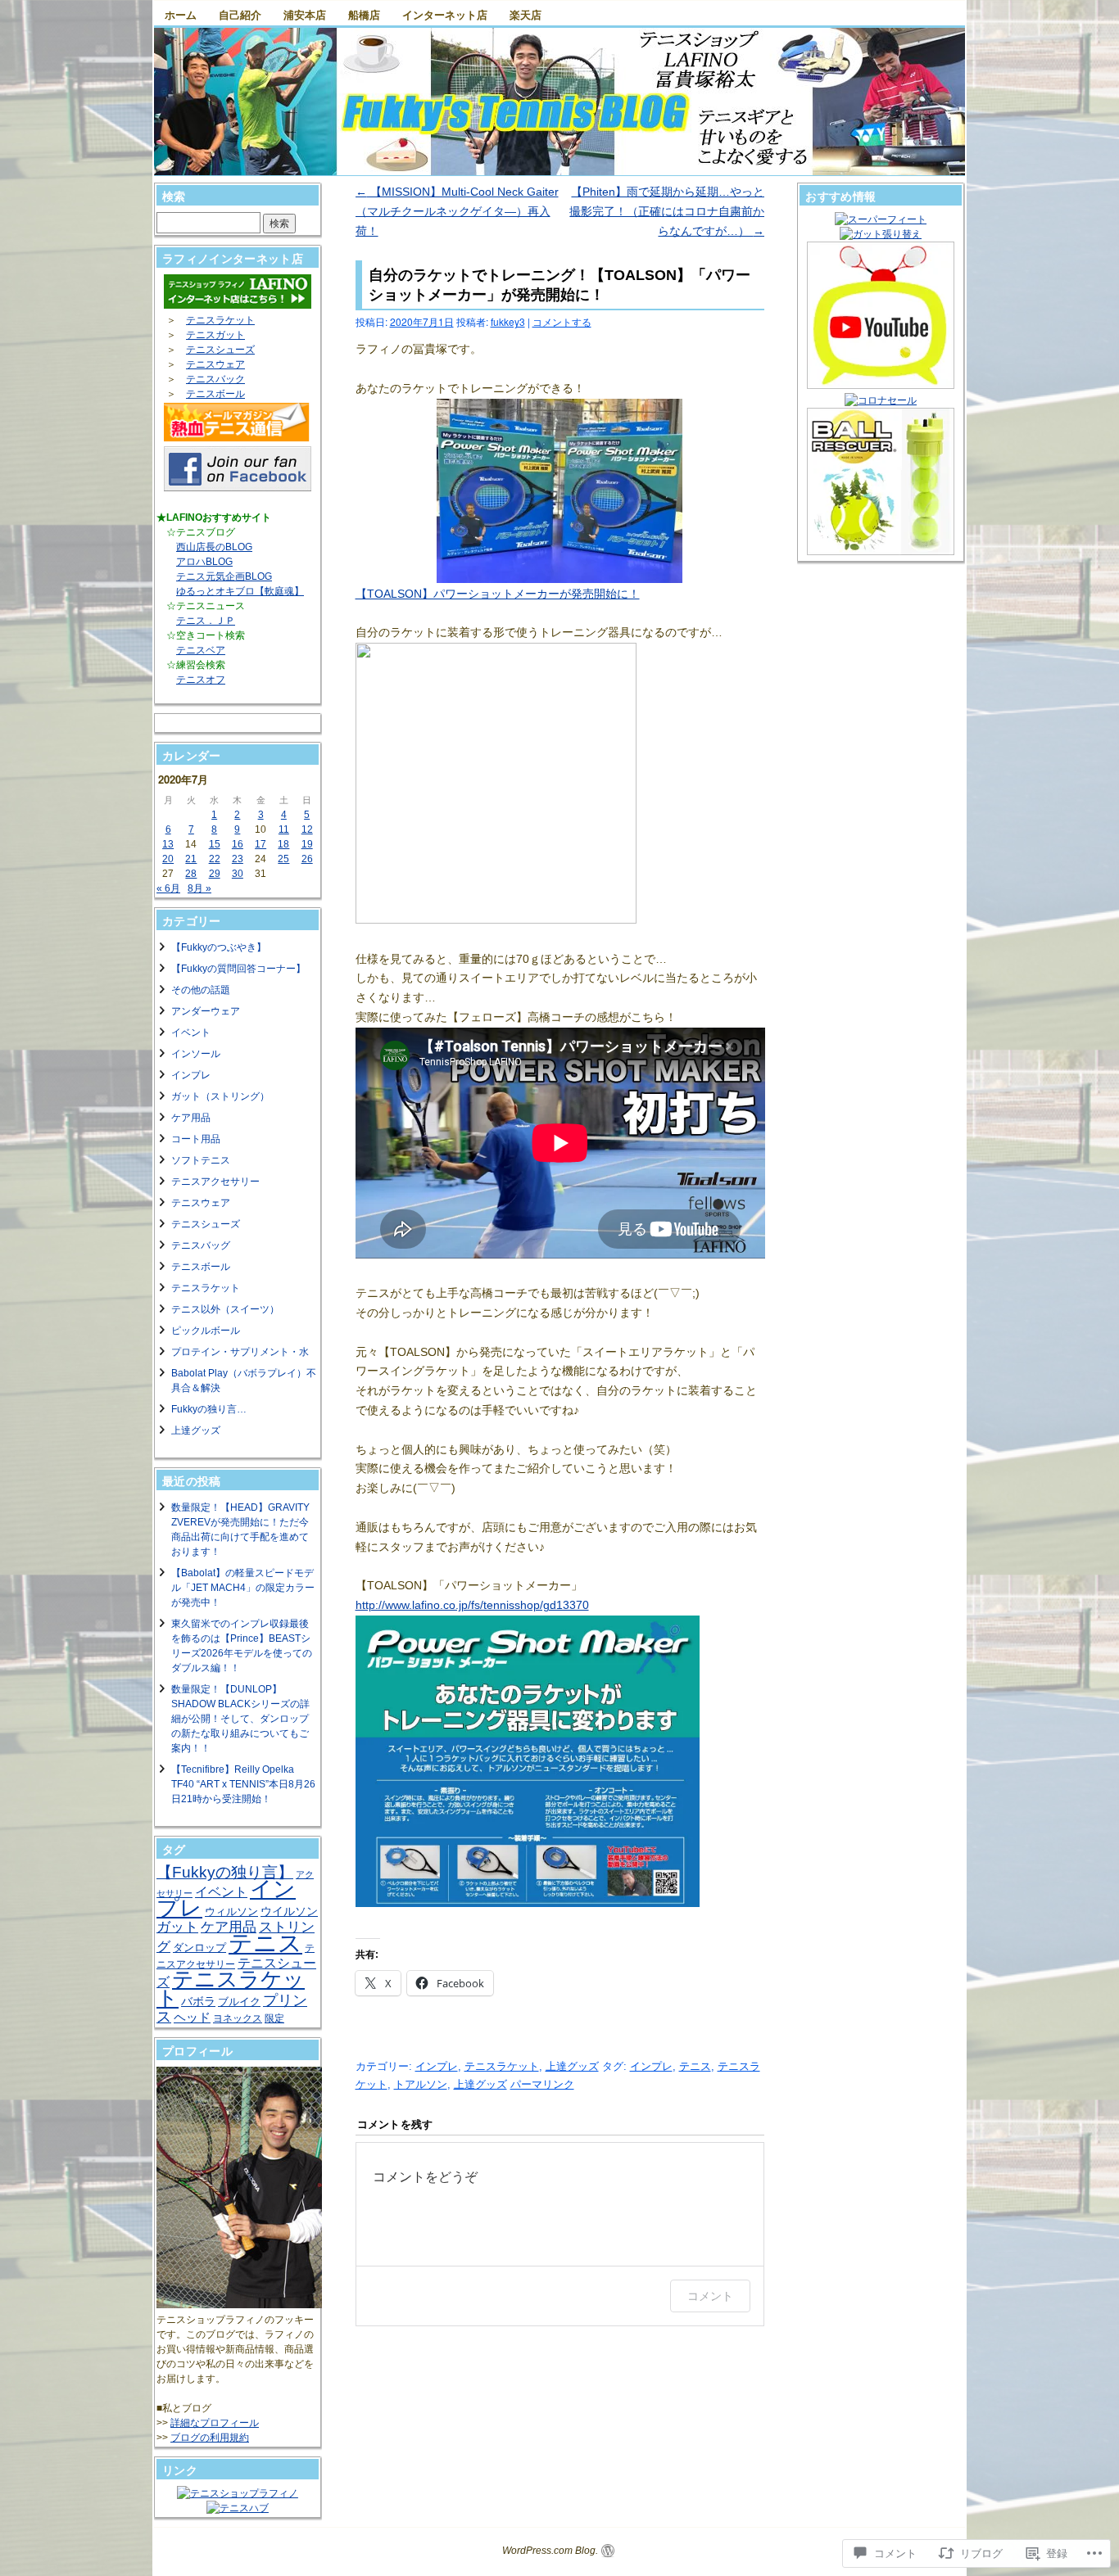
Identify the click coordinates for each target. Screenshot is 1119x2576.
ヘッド (192, 2017)
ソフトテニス (201, 1160)
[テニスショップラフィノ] (238, 2493)
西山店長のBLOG (214, 547)
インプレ (437, 2066)
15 (215, 844)
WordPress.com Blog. (550, 2551)
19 (307, 844)
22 (215, 859)
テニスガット (215, 335)
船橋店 (364, 14)
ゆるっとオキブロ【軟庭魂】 (240, 591)
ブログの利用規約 (210, 2438)
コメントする (562, 321)
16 (238, 844)
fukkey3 (508, 321)
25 (283, 859)
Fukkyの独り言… (209, 1409)
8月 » (199, 888)
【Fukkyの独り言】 (225, 1872)
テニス (695, 2066)
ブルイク (239, 2002)
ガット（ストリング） (220, 1096)
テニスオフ (201, 680)
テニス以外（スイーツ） (225, 1309)
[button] (559, 491)
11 (284, 829)
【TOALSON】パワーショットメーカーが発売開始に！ (498, 594)
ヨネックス (238, 2018)
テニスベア (201, 650)
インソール (196, 1054)
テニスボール (215, 394)
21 (191, 859)
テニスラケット (502, 2066)
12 (307, 829)
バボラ (198, 2001)
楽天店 (526, 14)
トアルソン (421, 2084)
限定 (274, 2018)
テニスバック (215, 379)
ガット (177, 1927)
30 (238, 874)
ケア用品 (191, 1118)
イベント (191, 1033)
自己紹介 (240, 14)
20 (168, 859)
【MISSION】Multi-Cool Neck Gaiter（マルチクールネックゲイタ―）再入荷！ (457, 211)
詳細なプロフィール (215, 2423)
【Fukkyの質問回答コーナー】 (238, 969)
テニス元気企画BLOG (224, 576)
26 (307, 859)
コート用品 (196, 1139)
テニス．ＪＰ (206, 621)
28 (191, 874)
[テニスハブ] (238, 2508)
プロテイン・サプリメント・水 (240, 1352)
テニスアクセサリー (215, 1182)
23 (238, 859)
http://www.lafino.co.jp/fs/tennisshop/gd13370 (472, 1605)
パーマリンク (542, 2084)
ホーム (181, 14)
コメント (710, 2296)
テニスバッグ (201, 1245)
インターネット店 (445, 14)
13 (168, 844)
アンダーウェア (206, 1011)
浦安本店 (305, 14)
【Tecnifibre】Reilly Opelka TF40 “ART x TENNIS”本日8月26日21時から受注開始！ (243, 1784)
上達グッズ (572, 2066)
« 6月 (168, 888)
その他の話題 (201, 990)
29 (215, 874)
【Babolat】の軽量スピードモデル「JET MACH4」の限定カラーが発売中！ (243, 1588)
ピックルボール (206, 1331)
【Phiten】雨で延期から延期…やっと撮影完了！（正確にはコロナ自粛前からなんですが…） (667, 211)
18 (283, 844)
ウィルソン (231, 1912)
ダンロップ (199, 1948)
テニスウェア (215, 364)
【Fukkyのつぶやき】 (219, 947)
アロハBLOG (204, 562)
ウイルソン (289, 1912)
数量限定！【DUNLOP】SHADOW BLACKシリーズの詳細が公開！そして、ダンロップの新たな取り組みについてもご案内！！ (240, 1719)
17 (260, 844)
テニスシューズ (220, 350)
